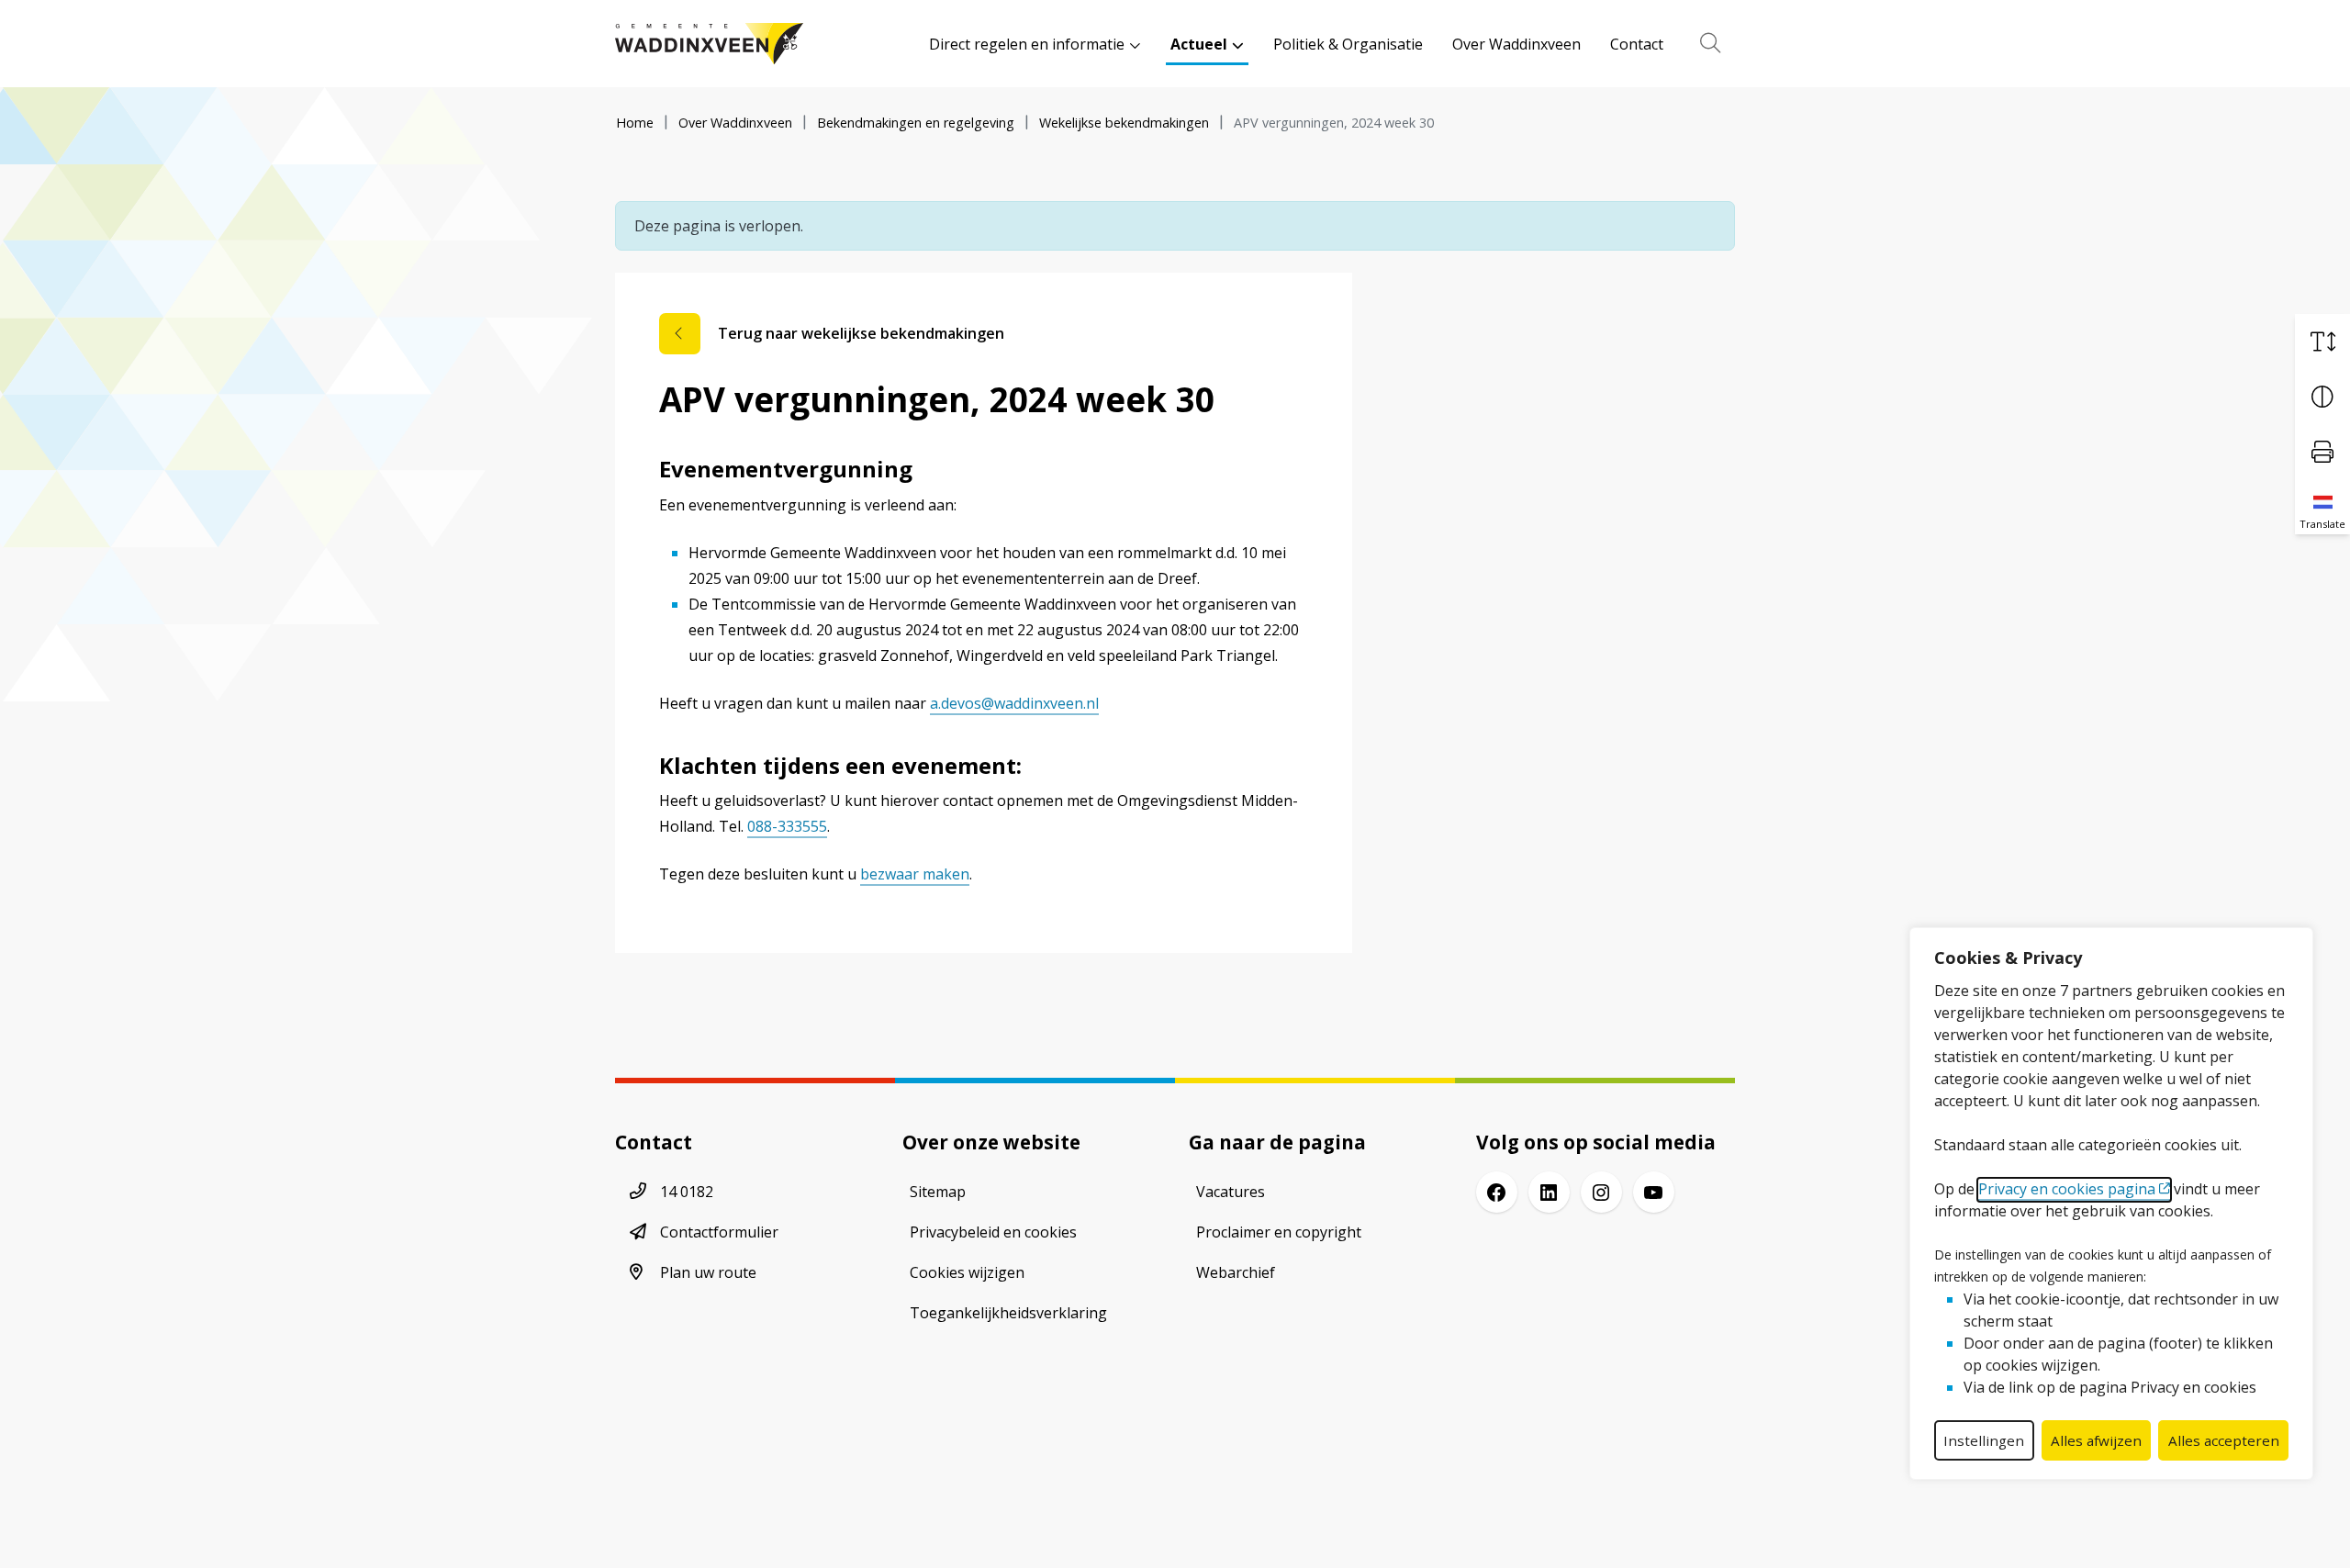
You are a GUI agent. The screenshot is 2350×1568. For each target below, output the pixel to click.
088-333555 (787, 826)
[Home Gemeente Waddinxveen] (709, 44)
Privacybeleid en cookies (993, 1232)
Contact (1637, 44)
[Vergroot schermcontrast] (2322, 397)
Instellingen (1984, 1440)
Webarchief (1236, 1272)
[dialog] (2111, 1204)
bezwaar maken (915, 874)
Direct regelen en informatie (1027, 44)
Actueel (1199, 44)
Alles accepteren (2224, 1440)
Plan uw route (708, 1272)
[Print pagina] (2322, 452)
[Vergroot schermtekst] (2322, 342)
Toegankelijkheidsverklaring (1008, 1313)
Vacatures (1231, 1192)
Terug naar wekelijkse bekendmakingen (861, 333)
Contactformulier (719, 1232)
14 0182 (687, 1192)
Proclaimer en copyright (1279, 1232)
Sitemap (938, 1192)
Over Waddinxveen (1516, 44)
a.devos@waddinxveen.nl (1014, 703)
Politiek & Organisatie (1348, 44)
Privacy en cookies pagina (2067, 1189)
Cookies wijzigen (967, 1272)
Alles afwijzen (2096, 1440)
